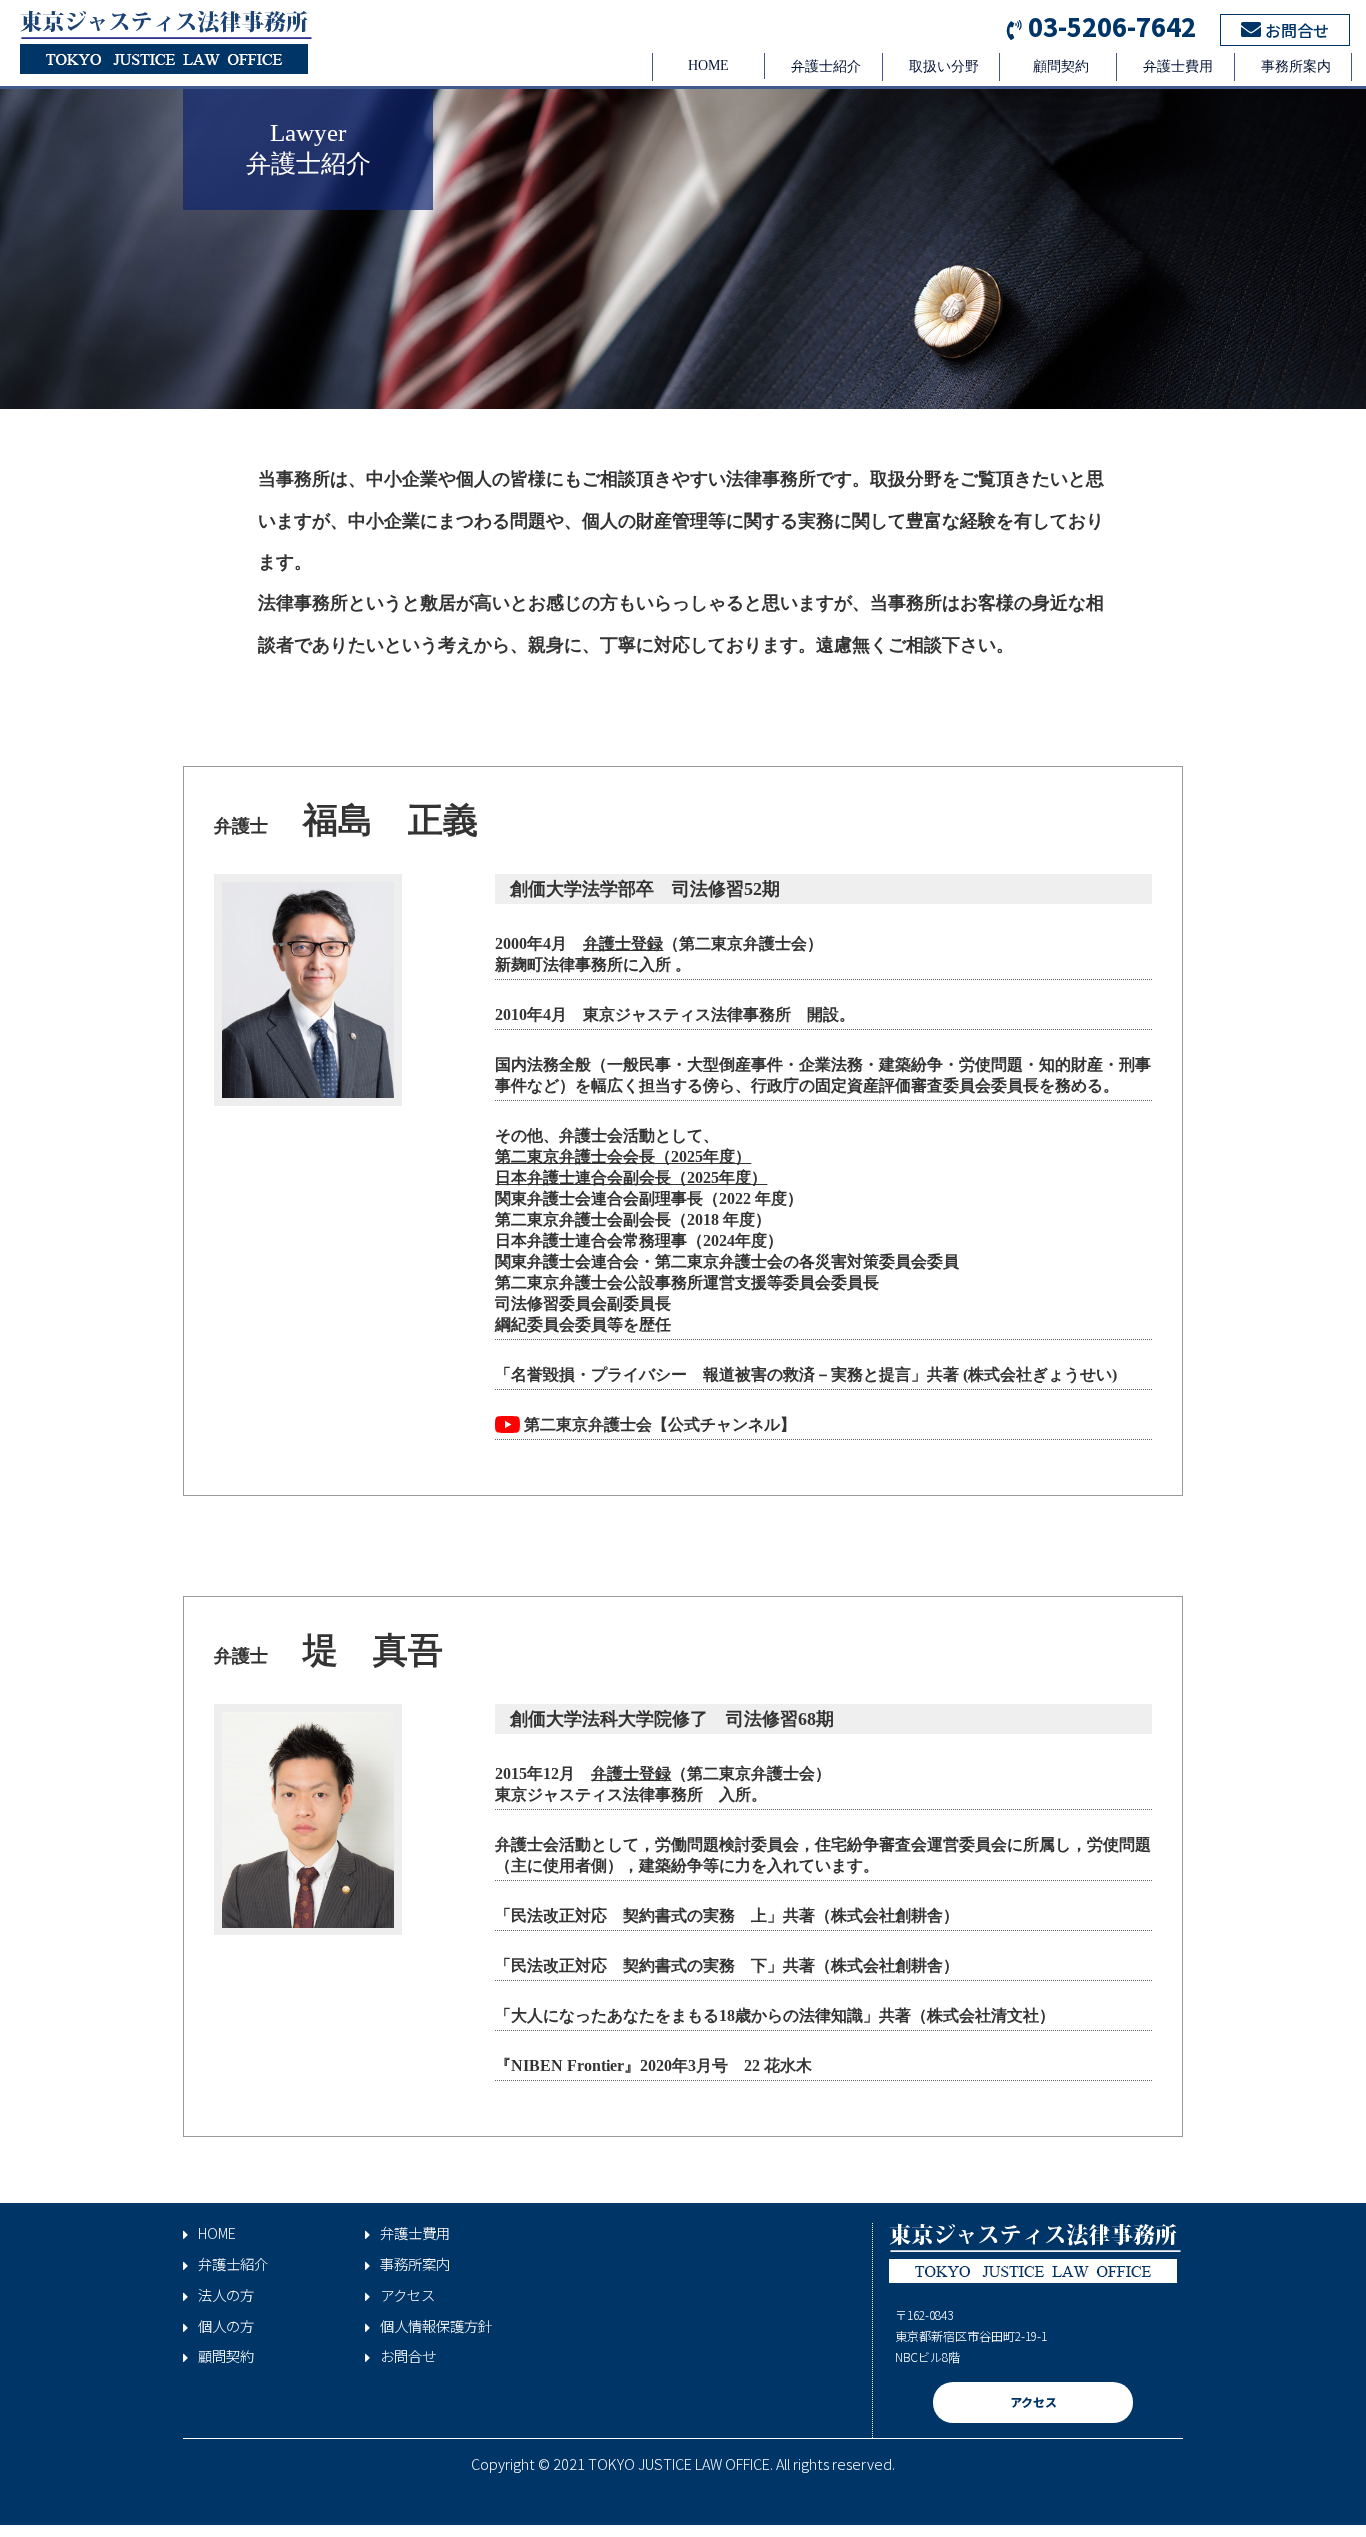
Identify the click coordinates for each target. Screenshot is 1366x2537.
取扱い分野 (944, 66)
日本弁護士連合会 (559, 1240)
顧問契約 (1061, 66)
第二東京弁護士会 (559, 1219)
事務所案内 (1296, 66)
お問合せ (1295, 30)
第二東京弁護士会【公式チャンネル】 (658, 1424)
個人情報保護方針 (436, 2326)
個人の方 (226, 2326)
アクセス (407, 2295)
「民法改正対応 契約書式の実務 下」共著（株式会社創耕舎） (727, 1965)
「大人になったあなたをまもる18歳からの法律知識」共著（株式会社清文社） (775, 2015)
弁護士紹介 (826, 66)
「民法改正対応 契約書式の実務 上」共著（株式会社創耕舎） (727, 1915)
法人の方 (226, 2295)
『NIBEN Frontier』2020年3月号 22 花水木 (653, 2065)
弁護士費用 (1178, 66)
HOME (708, 65)
